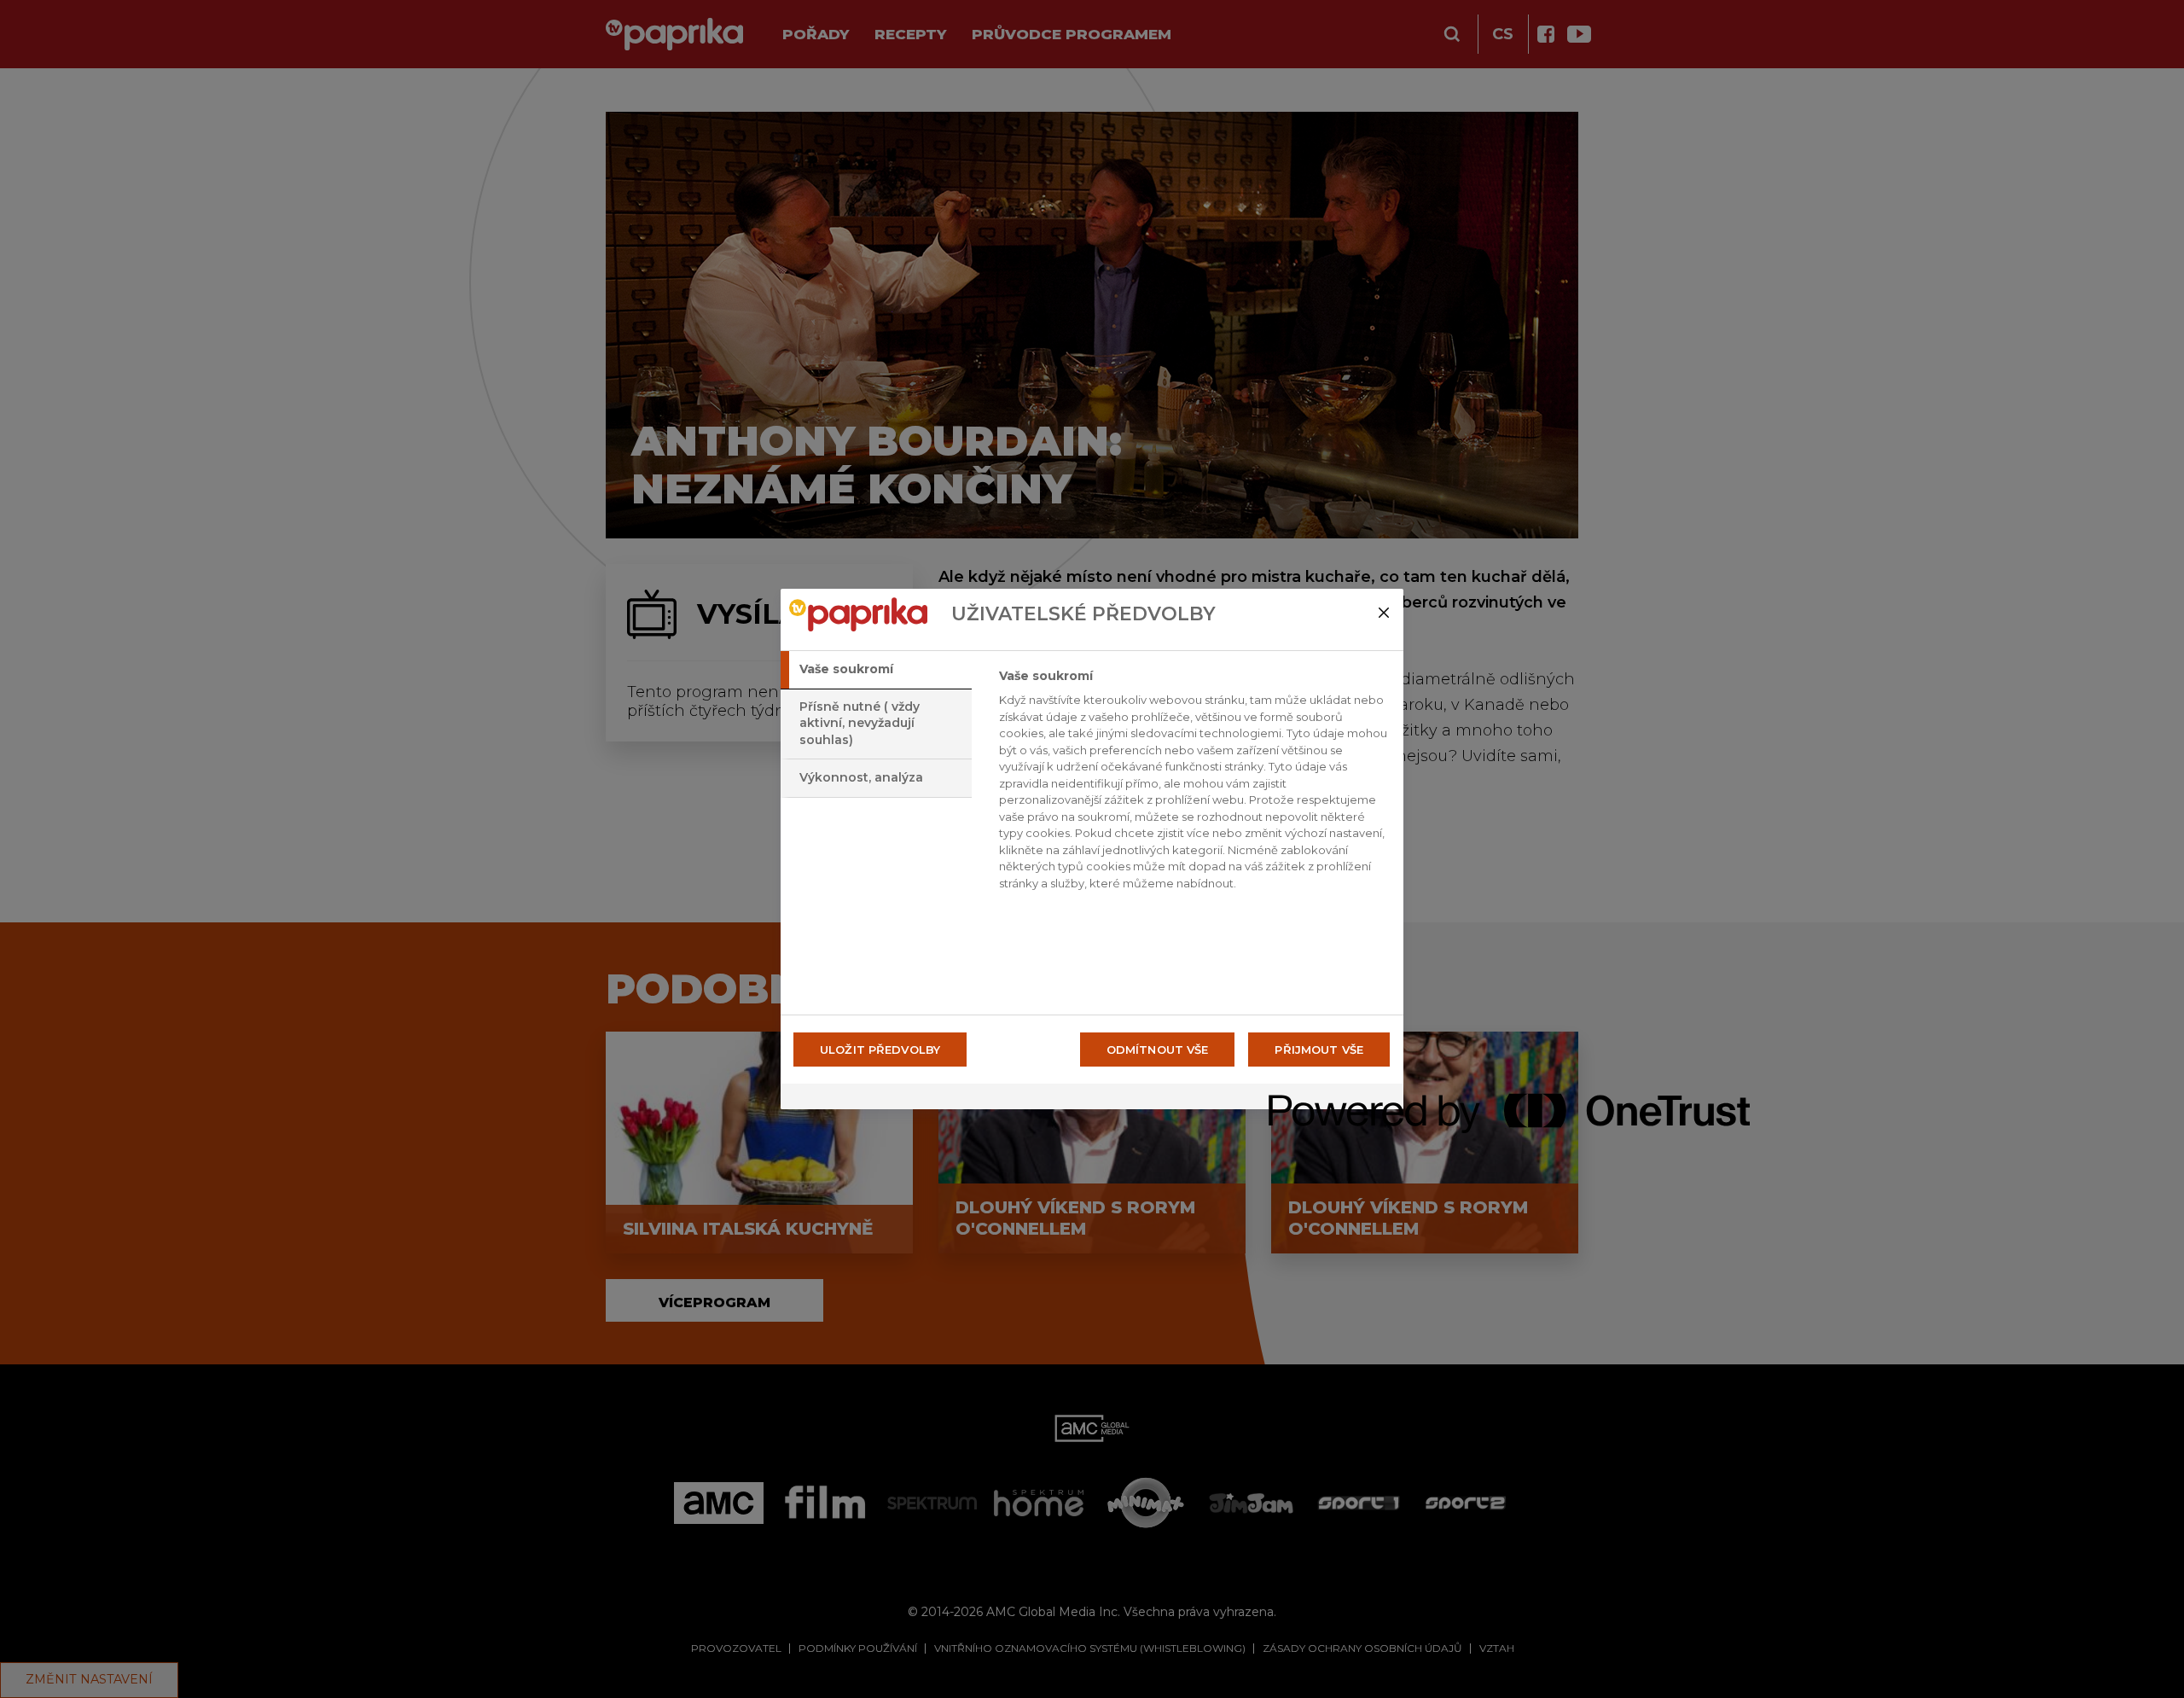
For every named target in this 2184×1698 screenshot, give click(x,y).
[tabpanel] (1194, 784)
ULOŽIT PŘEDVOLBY (880, 1050)
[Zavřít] (1384, 613)
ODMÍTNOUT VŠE (1158, 1050)
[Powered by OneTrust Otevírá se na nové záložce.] (1330, 1099)
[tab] (876, 670)
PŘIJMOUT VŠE (1319, 1050)
